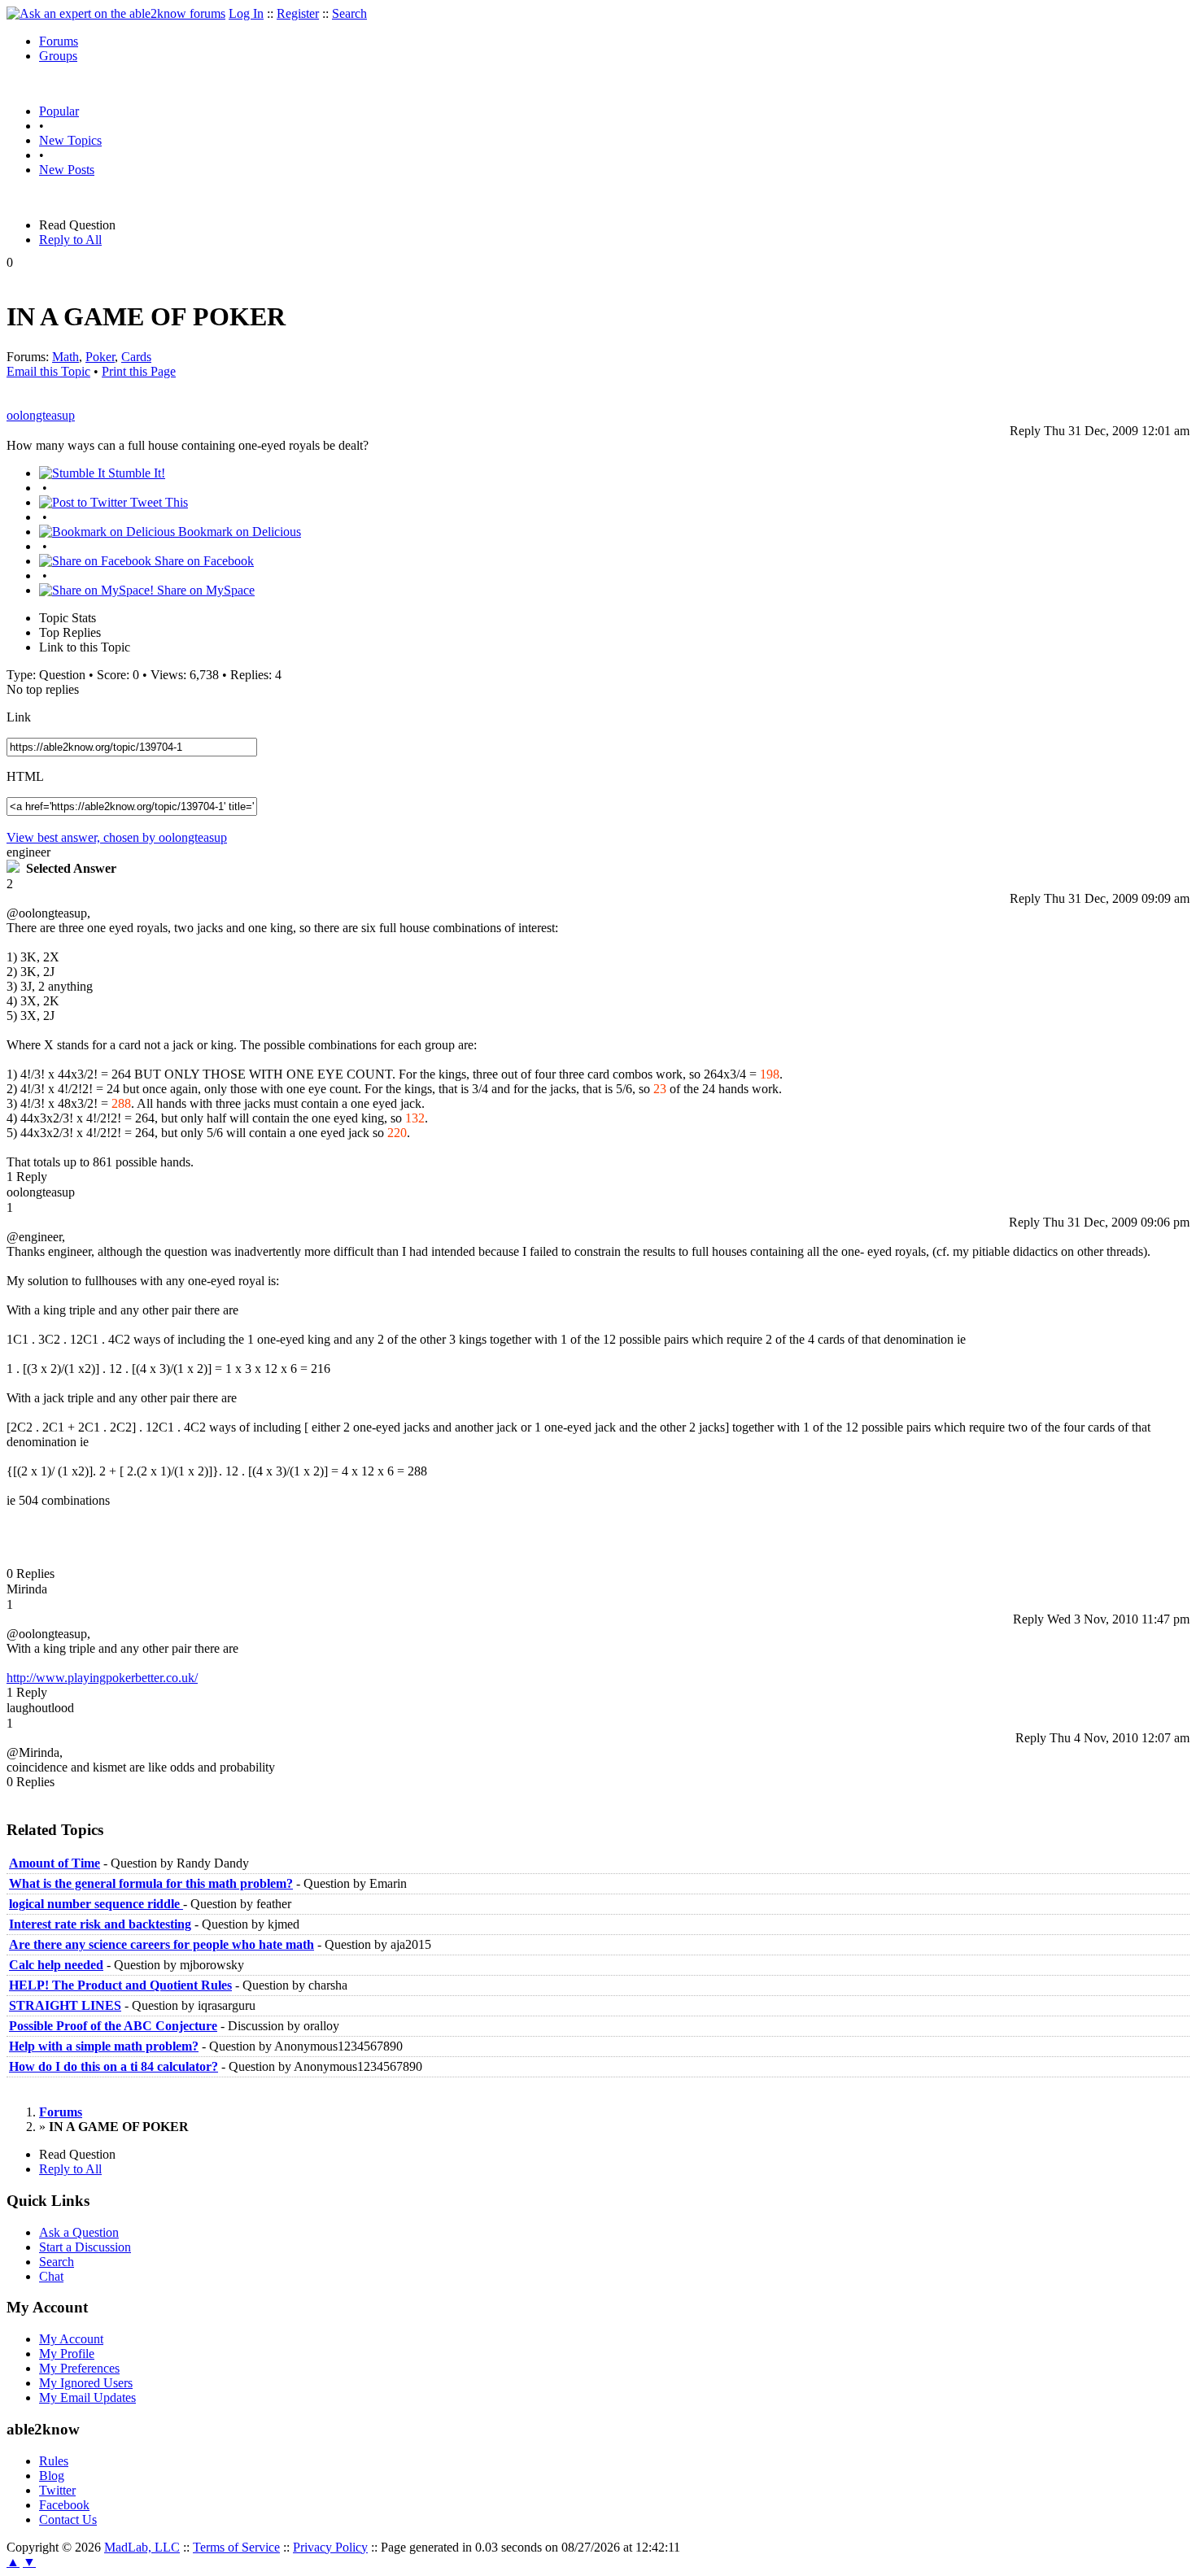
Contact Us (68, 2519)
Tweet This (157, 502)
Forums (59, 41)
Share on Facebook (203, 561)
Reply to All (70, 240)
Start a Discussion (85, 2247)
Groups (58, 56)
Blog (52, 2476)
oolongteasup (41, 415)
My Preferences (79, 2368)
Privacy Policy (330, 2547)
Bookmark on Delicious (238, 532)
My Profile (67, 2354)
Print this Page (139, 371)
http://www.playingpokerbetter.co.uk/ (102, 1678)
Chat (51, 2276)
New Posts (67, 170)
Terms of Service (236, 2547)
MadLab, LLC (142, 2547)
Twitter (57, 2490)
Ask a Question (79, 2232)
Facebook (64, 2505)
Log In (246, 13)
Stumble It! (135, 473)
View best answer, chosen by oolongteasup (117, 837)
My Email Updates (87, 2397)
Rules (54, 2461)
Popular (59, 111)
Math (65, 357)
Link (19, 717)
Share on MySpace (204, 590)
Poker (100, 357)
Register (298, 13)
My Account (71, 2339)
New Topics (70, 140)
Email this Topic (48, 371)
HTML (25, 776)
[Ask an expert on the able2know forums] (116, 13)
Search (349, 13)
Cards (136, 357)
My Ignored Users (86, 2383)
